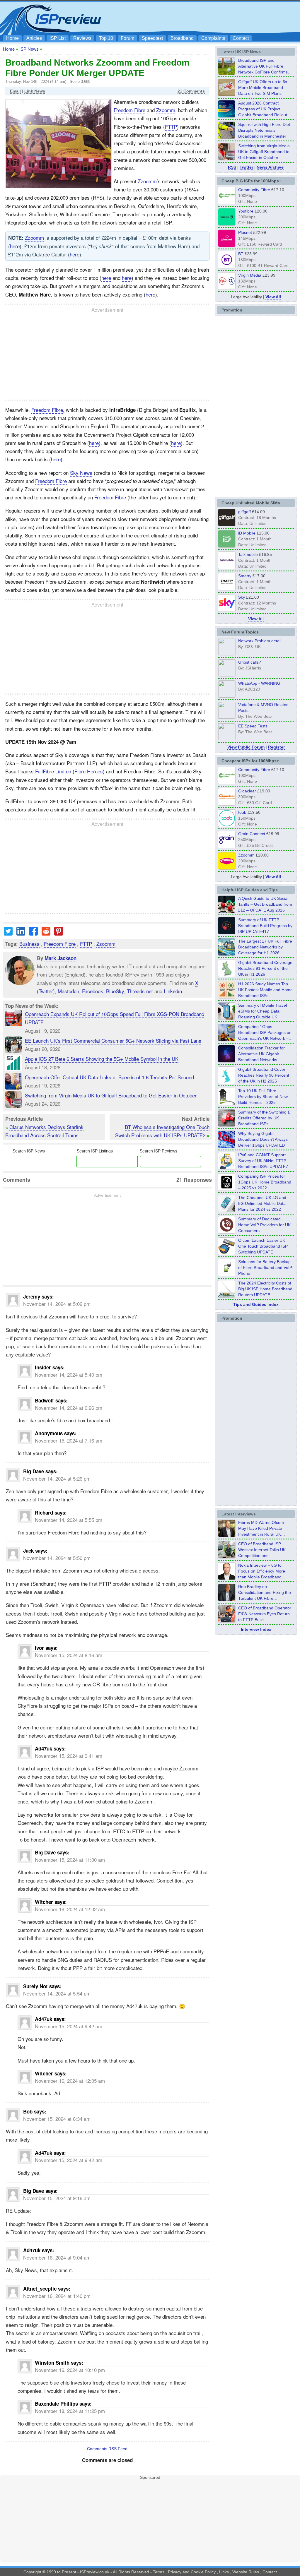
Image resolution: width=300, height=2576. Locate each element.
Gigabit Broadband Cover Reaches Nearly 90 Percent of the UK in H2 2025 (264, 1075)
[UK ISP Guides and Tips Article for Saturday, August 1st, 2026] (227, 954)
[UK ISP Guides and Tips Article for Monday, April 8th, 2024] (227, 1168)
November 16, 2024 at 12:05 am (70, 2081)
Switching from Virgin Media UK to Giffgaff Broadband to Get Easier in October (111, 1095)
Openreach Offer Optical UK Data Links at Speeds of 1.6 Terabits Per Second (109, 1077)
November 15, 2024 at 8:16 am (69, 1655)
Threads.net (140, 991)
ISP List (58, 38)
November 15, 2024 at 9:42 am (69, 2026)
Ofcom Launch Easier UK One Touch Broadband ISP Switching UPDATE (263, 1246)
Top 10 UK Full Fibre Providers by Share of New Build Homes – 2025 (263, 1097)
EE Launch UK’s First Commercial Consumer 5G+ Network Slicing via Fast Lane (113, 1040)
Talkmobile (248, 554)
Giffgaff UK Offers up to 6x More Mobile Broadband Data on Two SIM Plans (263, 88)
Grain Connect (252, 834)
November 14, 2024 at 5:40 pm (69, 1375)
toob (242, 812)
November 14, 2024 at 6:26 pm (69, 1408)
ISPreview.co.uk (95, 2572)
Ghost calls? (250, 662)
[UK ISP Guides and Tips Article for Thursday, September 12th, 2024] (227, 1253)
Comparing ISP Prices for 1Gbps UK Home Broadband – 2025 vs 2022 (265, 1182)
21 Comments (191, 91)
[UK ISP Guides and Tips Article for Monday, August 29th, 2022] (227, 911)
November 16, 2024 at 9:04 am (57, 2257)
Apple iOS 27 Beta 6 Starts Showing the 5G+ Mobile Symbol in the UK (102, 1059)
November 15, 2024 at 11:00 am (70, 1860)
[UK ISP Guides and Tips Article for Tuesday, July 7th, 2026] (227, 975)
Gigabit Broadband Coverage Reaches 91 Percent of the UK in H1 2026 (265, 968)
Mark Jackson (60, 958)
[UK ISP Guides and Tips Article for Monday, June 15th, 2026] (227, 997)
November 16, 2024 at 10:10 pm (70, 2370)
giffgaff (244, 512)
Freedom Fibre (129, 110)
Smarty (245, 576)
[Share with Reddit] (46, 933)
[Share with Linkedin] (21, 933)
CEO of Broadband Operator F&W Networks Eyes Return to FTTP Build (265, 1614)
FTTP (171, 127)
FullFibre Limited (53, 771)
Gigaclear (247, 791)
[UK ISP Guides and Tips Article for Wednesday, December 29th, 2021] (227, 1275)
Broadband (182, 38)
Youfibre (246, 211)
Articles (34, 38)
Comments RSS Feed (107, 2449)
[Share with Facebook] (33, 933)
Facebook (93, 991)
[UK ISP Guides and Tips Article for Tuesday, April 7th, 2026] (227, 1039)
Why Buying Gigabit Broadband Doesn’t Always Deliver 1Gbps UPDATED (263, 1139)
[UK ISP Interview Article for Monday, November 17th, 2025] (227, 1578)
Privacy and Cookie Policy (192, 2572)
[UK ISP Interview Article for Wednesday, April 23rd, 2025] (227, 1621)
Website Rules (246, 2572)
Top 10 (106, 38)
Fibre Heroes (89, 771)
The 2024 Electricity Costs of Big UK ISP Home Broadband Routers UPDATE (265, 1289)
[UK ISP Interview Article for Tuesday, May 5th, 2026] (227, 1535)
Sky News (81, 473)
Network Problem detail (260, 641)
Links (224, 2572)
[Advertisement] (191, 18)
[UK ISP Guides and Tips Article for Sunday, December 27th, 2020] (227, 1146)
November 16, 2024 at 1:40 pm (57, 2296)
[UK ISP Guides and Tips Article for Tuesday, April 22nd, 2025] (227, 1125)
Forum (127, 38)
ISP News (29, 49)
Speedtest (152, 38)
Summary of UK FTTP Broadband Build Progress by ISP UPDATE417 (265, 926)
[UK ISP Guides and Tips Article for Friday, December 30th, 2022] (227, 1232)
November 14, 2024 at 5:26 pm (57, 1478)
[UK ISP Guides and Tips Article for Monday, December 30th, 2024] (227, 1210)
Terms (159, 2572)
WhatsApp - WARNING (259, 683)
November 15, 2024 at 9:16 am (57, 2198)
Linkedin (173, 991)
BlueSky (115, 991)
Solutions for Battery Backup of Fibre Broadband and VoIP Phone (265, 1268)
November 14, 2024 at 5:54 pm (57, 1993)
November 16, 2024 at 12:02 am (70, 1909)
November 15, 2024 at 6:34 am (57, 2119)
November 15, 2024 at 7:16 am (69, 1440)
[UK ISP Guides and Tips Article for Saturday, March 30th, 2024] (227, 1296)
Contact (241, 38)
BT (241, 254)
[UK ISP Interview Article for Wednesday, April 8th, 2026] (227, 1557)
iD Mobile (247, 533)
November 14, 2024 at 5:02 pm (57, 1304)
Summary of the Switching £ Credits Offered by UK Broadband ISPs (264, 1118)
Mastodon (68, 991)
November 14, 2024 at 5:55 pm (69, 1520)
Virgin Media (250, 275)
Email (15, 91)
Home (12, 38)
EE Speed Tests (253, 726)
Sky (242, 597)
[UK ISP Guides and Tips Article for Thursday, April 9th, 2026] (227, 1018)
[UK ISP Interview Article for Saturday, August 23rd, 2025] (227, 1599)
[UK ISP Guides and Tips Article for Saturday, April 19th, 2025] (227, 1189)
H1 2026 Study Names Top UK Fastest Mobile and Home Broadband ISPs (265, 990)
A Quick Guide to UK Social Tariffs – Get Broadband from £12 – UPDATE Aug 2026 (265, 904)
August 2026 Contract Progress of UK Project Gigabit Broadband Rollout (263, 109)
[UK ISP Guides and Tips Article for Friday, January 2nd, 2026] (227, 1082)
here (15, 246)
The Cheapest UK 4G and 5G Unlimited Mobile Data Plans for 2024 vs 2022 (262, 1203)
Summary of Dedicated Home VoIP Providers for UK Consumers (264, 1225)
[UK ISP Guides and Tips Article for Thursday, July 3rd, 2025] (227, 1104)
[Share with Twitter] (8, 933)
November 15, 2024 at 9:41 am (69, 1756)
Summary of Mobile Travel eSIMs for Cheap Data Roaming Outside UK (262, 1011)
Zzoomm (166, 110)
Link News (35, 91)
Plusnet (245, 232)
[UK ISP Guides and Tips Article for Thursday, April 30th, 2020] (227, 933)
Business (29, 944)
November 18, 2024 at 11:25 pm (70, 2411)
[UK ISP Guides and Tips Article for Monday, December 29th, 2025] (227, 1061)
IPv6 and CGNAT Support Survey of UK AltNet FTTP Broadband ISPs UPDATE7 (263, 1161)
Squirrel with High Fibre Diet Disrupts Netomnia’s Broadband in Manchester (264, 130)
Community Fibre (254, 190)
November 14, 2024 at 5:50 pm (57, 1558)
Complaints (213, 38)
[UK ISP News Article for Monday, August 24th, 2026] (227, 73)
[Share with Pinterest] (59, 933)
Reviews (82, 38)
